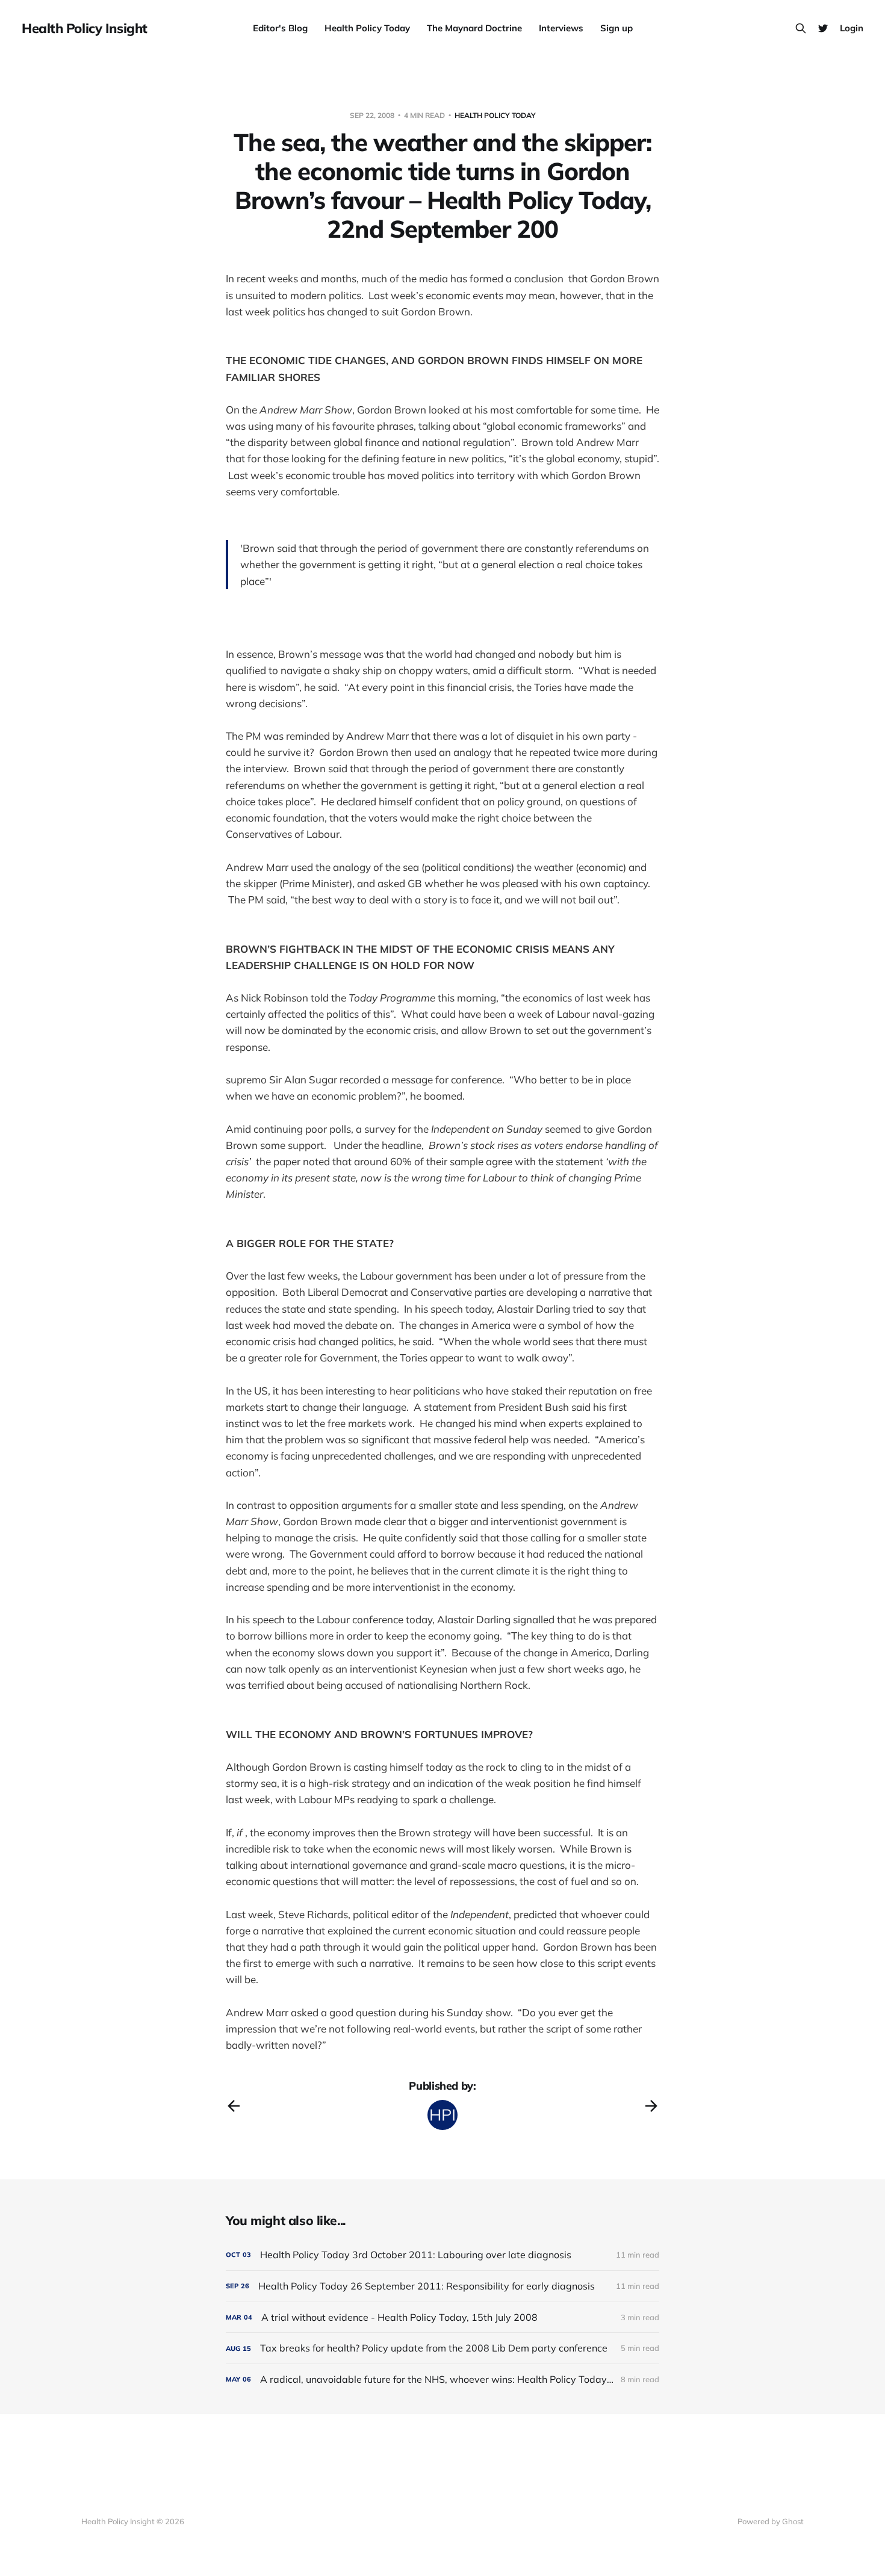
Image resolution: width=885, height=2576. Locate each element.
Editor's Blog (280, 28)
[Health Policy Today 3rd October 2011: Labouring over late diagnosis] (442, 2255)
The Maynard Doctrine (474, 28)
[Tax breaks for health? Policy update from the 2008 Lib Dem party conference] (442, 2348)
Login (852, 28)
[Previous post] (234, 2106)
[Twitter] (823, 28)
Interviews (561, 28)
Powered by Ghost (771, 2521)
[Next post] (651, 2106)
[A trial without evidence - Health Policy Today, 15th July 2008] (442, 2317)
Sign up (616, 28)
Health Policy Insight (85, 28)
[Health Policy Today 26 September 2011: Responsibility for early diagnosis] (442, 2286)
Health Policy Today (367, 28)
